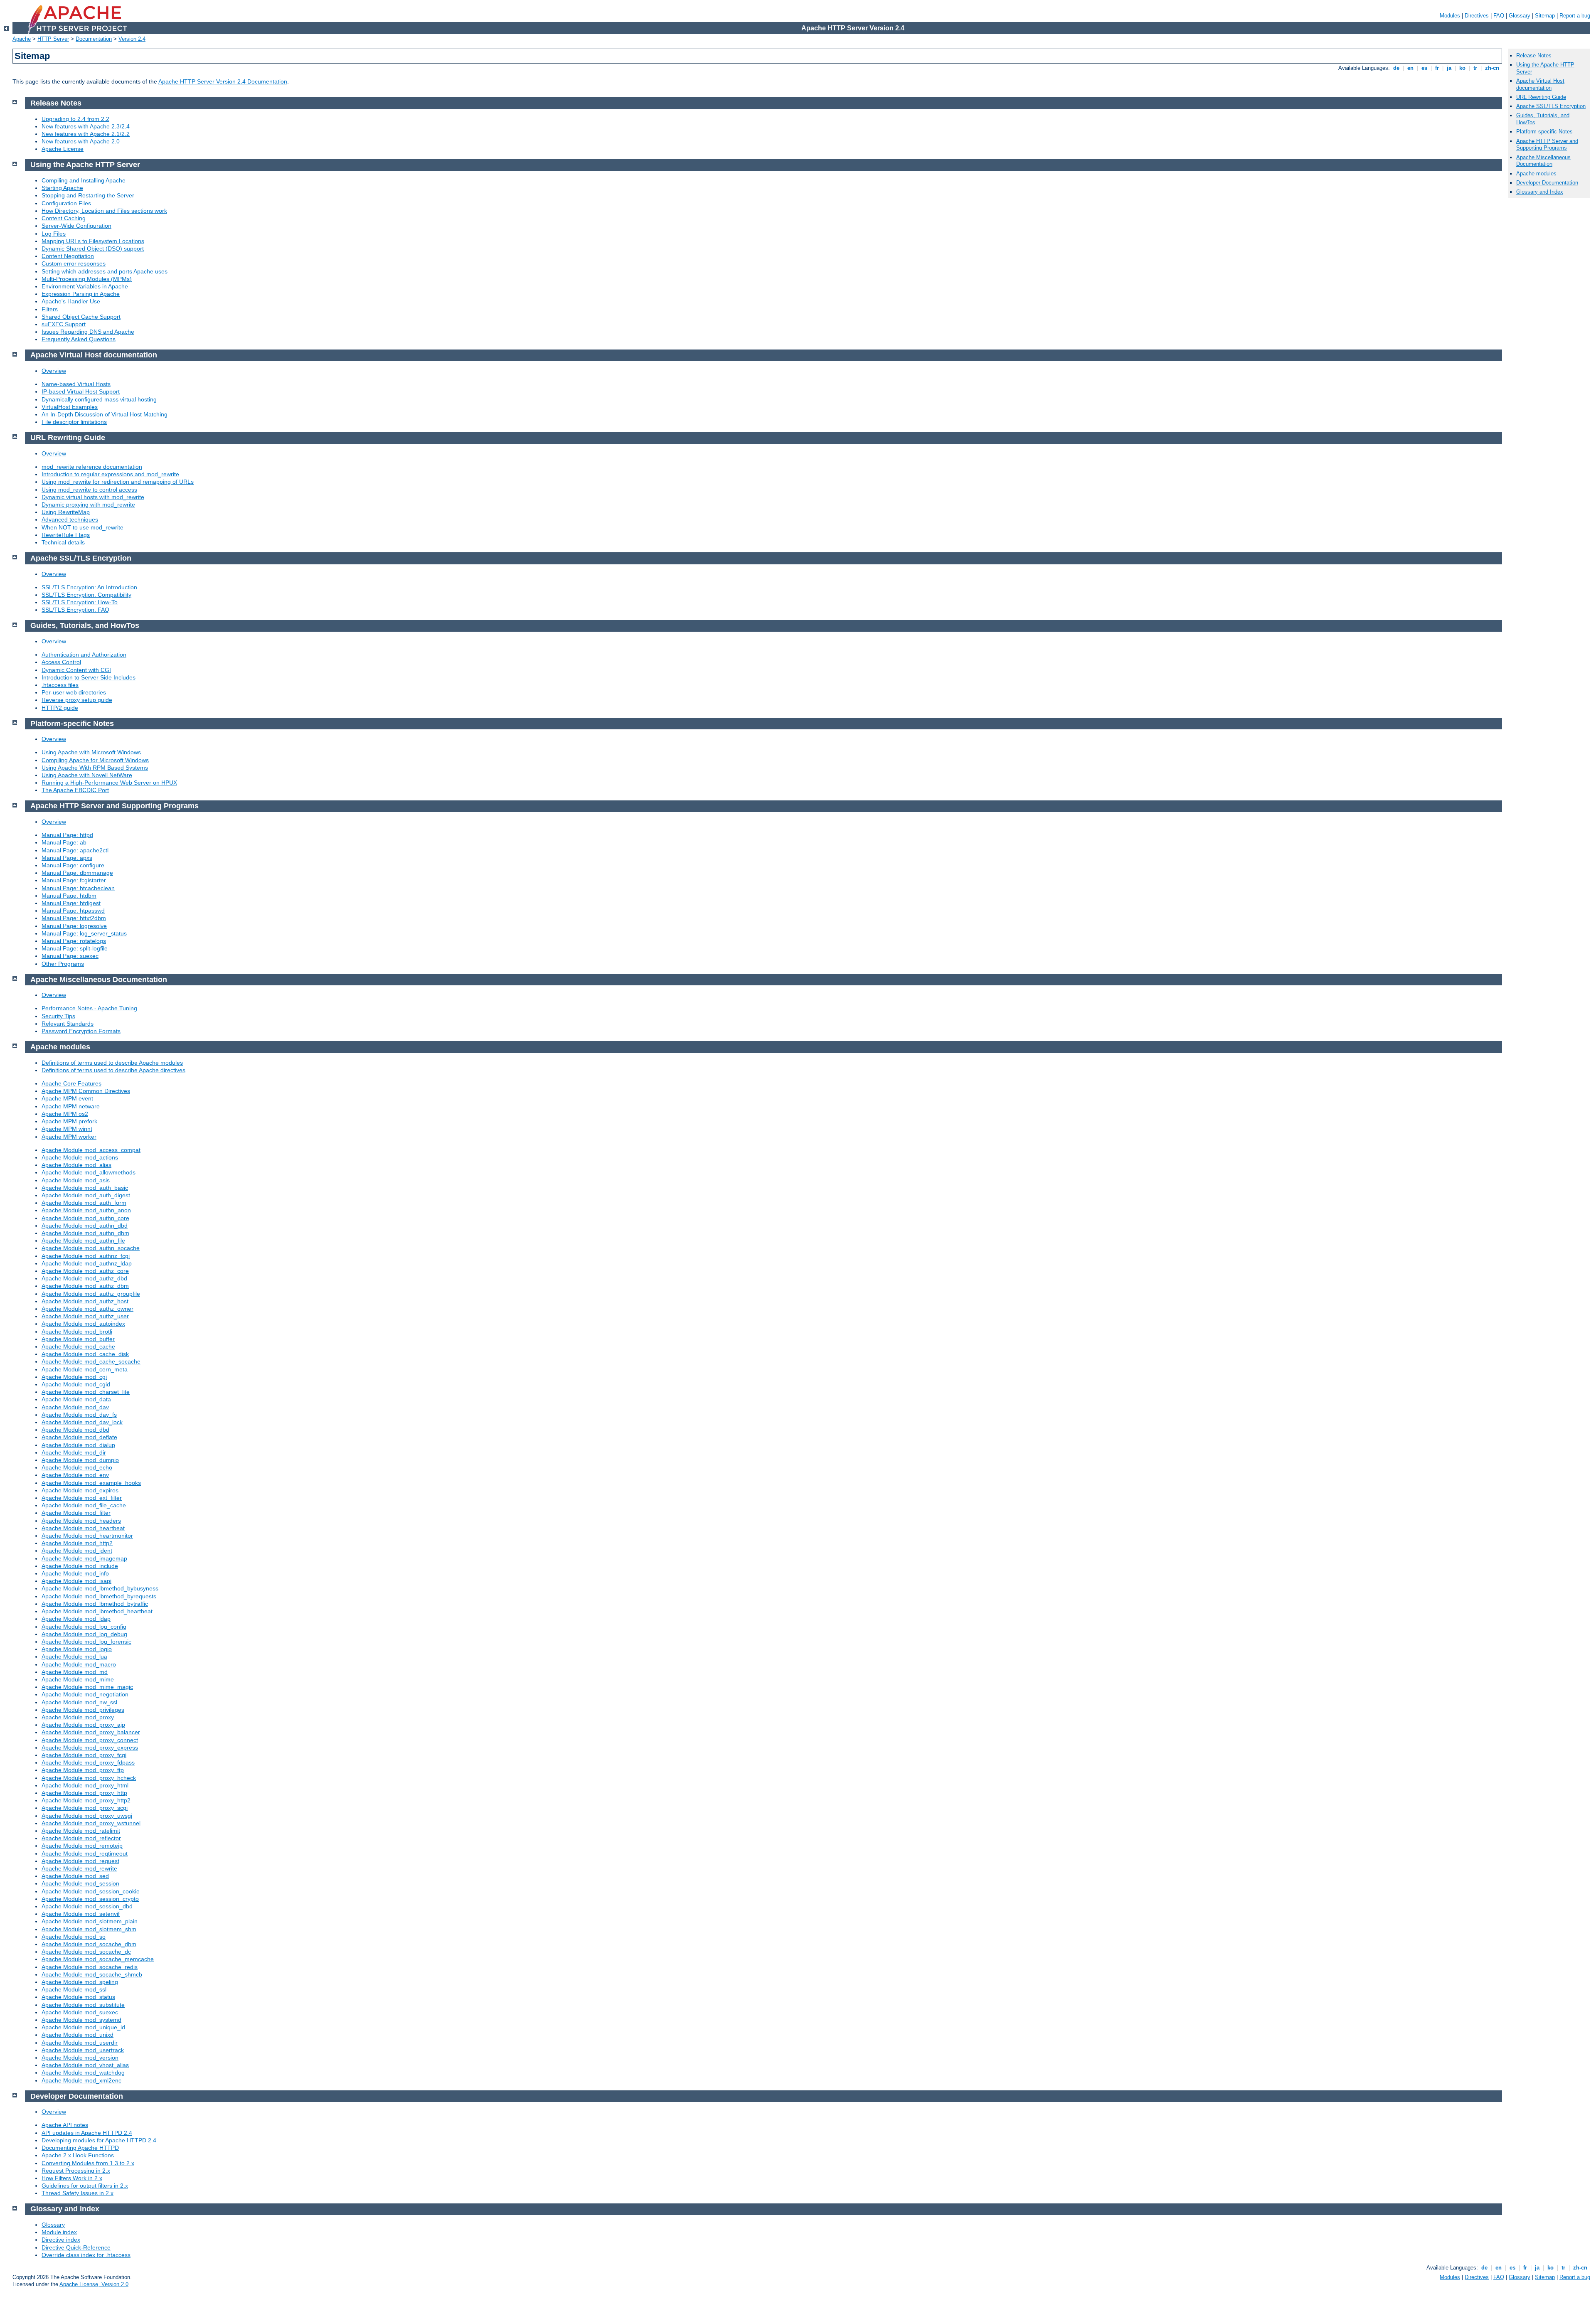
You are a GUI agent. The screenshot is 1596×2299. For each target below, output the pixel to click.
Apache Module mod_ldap (76, 1619)
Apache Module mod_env (75, 1475)
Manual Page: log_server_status (84, 933)
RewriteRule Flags (66, 535)
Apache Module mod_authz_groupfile (91, 1294)
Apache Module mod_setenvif (81, 1914)
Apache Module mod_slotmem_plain (90, 1921)
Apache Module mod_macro (79, 1664)
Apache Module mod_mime (78, 1679)
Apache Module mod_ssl (74, 1989)
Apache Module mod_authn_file (83, 1241)
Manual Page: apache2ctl (75, 850)
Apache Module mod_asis (76, 1180)
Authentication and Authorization (84, 655)
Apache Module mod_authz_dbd (84, 1278)
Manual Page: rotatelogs (74, 941)
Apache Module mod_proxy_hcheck (89, 1778)
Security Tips (58, 1016)
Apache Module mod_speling (80, 1982)
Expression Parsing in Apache (81, 294)
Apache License (63, 149)
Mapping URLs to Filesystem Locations (93, 241)
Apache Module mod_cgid (76, 1384)
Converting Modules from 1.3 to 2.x (88, 2163)
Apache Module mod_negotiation (85, 1694)
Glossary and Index (1540, 192)
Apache (22, 39)
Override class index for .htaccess (86, 2255)
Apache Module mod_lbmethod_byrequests (99, 1596)
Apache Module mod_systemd (81, 2020)
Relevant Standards (68, 1024)
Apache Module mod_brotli (77, 1332)
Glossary (1520, 16)
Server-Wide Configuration (76, 226)
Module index (59, 2232)
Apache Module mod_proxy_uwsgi (87, 1816)
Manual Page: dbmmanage (77, 873)
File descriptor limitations (74, 422)
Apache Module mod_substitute (83, 2005)
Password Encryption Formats (81, 1031)
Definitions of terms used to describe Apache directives (113, 1070)
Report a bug (1575, 16)
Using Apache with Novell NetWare (87, 775)
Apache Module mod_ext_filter (82, 1498)
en (1410, 68)
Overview (54, 371)
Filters (50, 309)
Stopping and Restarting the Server (88, 195)
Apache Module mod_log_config (84, 1627)
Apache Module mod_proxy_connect (90, 1740)
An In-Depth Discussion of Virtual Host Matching (105, 414)
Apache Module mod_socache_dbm (89, 1944)
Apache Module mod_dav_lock (82, 1422)
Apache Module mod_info (75, 1573)
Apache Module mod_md (75, 1672)
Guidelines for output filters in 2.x (85, 2186)
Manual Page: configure (73, 865)
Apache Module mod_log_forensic (86, 1642)
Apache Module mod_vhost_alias (85, 2065)
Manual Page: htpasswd (73, 911)
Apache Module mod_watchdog (83, 2073)
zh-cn (1492, 68)
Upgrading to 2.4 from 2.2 (75, 119)
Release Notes (1534, 55)
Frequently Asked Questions (79, 339)
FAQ (1499, 16)
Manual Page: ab (64, 842)
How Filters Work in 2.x (72, 2178)
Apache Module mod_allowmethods (89, 1172)
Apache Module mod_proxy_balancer (91, 1732)
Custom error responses (74, 263)
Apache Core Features (71, 1083)
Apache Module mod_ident (77, 1551)
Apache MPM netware (71, 1106)
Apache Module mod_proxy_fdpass (88, 1762)
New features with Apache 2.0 (81, 141)
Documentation (94, 39)
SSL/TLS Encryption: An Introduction (89, 587)
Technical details (63, 542)
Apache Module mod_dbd (75, 1430)
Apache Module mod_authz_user (85, 1316)
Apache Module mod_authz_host (85, 1301)
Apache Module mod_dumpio (80, 1460)
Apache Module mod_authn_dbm (85, 1233)
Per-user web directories (74, 692)
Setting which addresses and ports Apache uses (105, 271)
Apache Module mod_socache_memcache (98, 1959)
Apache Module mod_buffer (78, 1339)
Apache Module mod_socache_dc (86, 1952)
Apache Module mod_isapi (76, 1581)
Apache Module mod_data (76, 1399)
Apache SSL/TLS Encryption (1551, 106)
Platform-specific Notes (1544, 132)
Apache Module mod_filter (76, 1513)
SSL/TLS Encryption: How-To (80, 602)
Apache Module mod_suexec (80, 2012)
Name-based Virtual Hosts (76, 384)
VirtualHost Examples (70, 407)
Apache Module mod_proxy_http (84, 1793)
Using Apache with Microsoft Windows (91, 752)
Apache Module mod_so (74, 1937)
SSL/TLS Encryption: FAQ (75, 610)
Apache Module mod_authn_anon (86, 1210)
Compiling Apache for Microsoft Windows (95, 760)
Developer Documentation (1547, 183)
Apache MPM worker (69, 1137)
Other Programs (63, 964)
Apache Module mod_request (80, 1861)
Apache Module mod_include (80, 1566)
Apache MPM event (67, 1098)
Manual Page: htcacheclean (78, 888)
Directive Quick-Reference (76, 2247)
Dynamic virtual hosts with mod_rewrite (93, 497)
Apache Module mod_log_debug (84, 1634)
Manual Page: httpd (67, 835)
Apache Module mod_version (80, 2058)
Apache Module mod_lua (74, 1657)
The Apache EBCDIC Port (75, 790)
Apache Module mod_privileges (83, 1710)
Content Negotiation (68, 256)
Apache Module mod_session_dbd (87, 1906)
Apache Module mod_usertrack (83, 2050)
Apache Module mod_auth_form (84, 1203)
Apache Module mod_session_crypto (90, 1899)
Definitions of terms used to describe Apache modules (112, 1063)
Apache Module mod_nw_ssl (79, 1702)
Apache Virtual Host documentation (1540, 84)
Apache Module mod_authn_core (85, 1218)
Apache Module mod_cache (78, 1346)
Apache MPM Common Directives (86, 1091)
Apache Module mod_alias (76, 1165)
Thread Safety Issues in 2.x (78, 2193)
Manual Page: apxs (67, 858)
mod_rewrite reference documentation (92, 467)
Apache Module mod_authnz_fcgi (86, 1256)
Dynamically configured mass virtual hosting (99, 399)
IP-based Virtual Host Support (81, 391)
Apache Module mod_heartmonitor (87, 1536)
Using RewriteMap (66, 512)
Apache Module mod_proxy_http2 (86, 1800)
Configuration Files (66, 203)
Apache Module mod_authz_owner (87, 1309)
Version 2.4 (132, 39)
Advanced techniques (70, 519)
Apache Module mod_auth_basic (85, 1188)
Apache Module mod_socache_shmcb (92, 1974)
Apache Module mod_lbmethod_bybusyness (100, 1588)
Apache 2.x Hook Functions (78, 2155)
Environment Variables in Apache (85, 286)
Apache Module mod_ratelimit (81, 1831)
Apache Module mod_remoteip (82, 1846)
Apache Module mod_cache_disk (85, 1354)
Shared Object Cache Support (81, 317)
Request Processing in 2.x (76, 2171)
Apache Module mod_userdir (80, 2043)
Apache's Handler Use (71, 301)
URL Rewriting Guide (1541, 97)
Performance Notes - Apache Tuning (89, 1008)
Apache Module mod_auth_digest (86, 1195)
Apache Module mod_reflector (81, 1838)
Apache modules (1536, 174)
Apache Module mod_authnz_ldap (87, 1263)
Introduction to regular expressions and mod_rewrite (110, 474)
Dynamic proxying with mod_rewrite (88, 505)
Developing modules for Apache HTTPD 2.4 (99, 2140)
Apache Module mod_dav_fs (79, 1415)
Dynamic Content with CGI (76, 670)
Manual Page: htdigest (71, 903)
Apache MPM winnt (67, 1129)
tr (1475, 68)
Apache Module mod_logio (77, 1649)
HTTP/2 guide (60, 708)
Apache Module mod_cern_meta (85, 1369)
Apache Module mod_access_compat (91, 1150)
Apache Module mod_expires (80, 1490)
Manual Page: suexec (70, 956)
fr (1437, 68)
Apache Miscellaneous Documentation (1543, 161)
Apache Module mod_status (78, 1997)
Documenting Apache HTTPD (80, 2148)
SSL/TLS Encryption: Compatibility (86, 595)
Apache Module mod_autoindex (83, 1324)
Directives (1477, 16)
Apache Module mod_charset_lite (86, 1392)
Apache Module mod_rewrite (79, 1868)
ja (1449, 68)
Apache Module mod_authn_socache (91, 1248)
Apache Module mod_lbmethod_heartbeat (97, 1611)
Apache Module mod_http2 (77, 1543)
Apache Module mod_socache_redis (90, 1967)
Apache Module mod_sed (75, 1876)
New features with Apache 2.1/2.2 (86, 134)
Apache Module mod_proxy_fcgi (84, 1755)
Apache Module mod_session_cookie (91, 1891)
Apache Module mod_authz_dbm (85, 1286)
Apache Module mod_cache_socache (91, 1361)
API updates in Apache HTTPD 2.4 (87, 2133)
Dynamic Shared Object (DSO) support (93, 249)
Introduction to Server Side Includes (89, 677)
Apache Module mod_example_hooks (91, 1483)
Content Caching (64, 218)
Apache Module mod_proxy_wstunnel (91, 1823)
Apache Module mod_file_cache (84, 1505)
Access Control (61, 662)
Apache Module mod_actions (80, 1157)
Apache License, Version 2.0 (94, 2284)
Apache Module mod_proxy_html (85, 1785)
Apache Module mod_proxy (78, 1717)
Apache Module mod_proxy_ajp (83, 1725)
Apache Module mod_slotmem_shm (89, 1929)
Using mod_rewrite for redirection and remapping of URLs (118, 482)
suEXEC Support (64, 324)
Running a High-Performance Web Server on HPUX (109, 783)
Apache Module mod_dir (74, 1452)
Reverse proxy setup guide (77, 700)
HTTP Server (53, 39)
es (1424, 68)
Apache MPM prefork (69, 1121)
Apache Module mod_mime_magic (87, 1687)
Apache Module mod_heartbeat (83, 1528)
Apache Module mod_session (80, 1883)
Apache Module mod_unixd (78, 2035)
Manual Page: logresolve (74, 926)
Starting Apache (62, 188)
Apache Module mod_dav (75, 1407)
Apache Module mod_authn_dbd (85, 1226)
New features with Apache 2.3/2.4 (86, 126)
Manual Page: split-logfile (75, 948)
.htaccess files (60, 685)
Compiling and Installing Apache (84, 180)
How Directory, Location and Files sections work (104, 211)
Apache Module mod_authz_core (85, 1271)
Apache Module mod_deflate (79, 1437)
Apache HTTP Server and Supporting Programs (1547, 145)
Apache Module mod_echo (77, 1467)
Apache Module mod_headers (81, 1521)
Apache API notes (65, 2125)
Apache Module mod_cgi (74, 1377)
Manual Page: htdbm (69, 896)
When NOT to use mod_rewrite (83, 527)
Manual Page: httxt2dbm (74, 918)
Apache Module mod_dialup (78, 1445)
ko (1462, 68)
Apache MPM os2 (65, 1114)
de (1396, 68)
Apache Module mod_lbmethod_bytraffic (95, 1604)
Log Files (54, 234)
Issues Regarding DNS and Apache (88, 332)
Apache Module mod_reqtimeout (85, 1853)
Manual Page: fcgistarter (74, 880)
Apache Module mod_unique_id (83, 2027)
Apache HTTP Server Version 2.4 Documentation (223, 81)
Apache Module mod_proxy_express (90, 1748)
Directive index (61, 2240)
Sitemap (1545, 16)
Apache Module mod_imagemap (84, 1558)
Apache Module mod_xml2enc (81, 2080)
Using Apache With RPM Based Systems (95, 768)
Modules (1450, 16)
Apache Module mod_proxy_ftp (83, 1770)
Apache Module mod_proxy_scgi (85, 1808)
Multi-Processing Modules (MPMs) (87, 279)
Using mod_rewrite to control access (89, 490)
